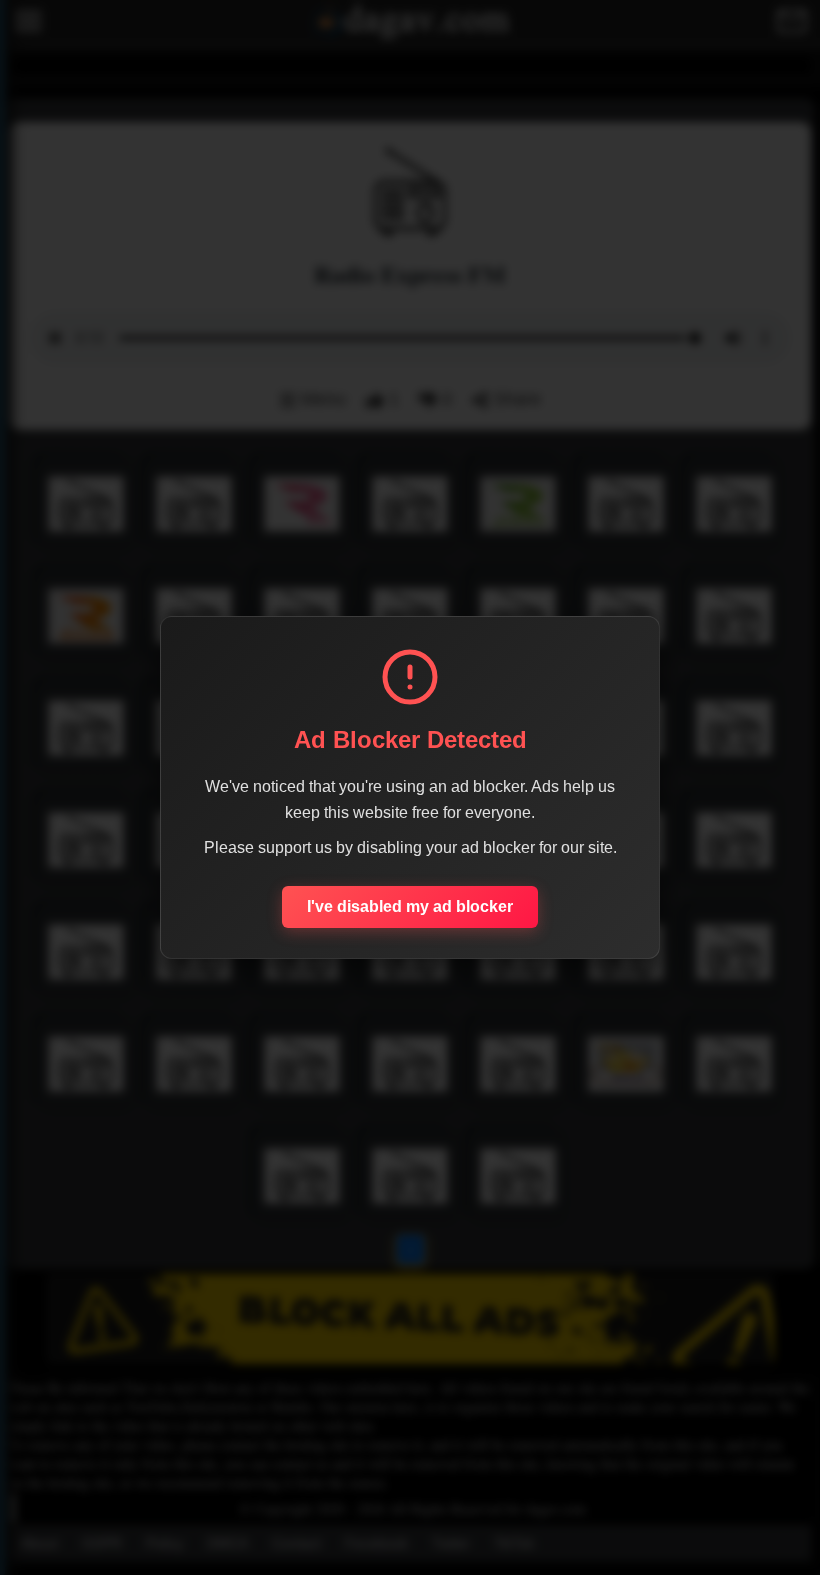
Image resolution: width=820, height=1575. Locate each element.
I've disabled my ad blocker (410, 906)
